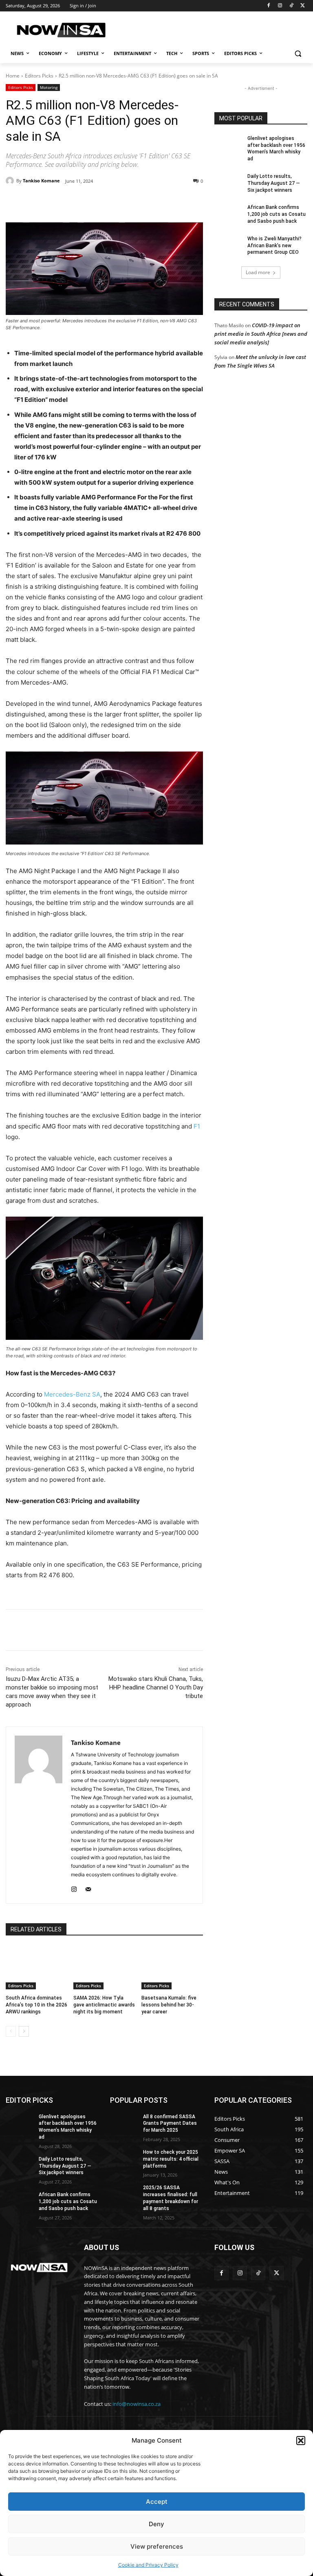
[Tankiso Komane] (11, 181)
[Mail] (88, 1888)
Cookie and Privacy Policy (148, 2565)
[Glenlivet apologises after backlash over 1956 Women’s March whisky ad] (228, 145)
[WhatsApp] (118, 202)
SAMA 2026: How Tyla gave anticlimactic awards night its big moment (104, 2005)
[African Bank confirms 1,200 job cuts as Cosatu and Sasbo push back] (228, 214)
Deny (156, 2524)
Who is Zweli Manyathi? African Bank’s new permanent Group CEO (274, 246)
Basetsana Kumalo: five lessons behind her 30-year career (169, 2005)
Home (13, 76)
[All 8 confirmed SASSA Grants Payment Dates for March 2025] (124, 2123)
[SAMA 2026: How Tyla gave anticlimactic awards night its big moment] (104, 1968)
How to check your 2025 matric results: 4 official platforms (171, 2159)
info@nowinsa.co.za (137, 2404)
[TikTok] (291, 6)
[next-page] (24, 2031)
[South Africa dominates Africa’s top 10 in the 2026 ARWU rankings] (36, 1968)
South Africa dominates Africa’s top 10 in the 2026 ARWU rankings (36, 2005)
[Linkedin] (137, 202)
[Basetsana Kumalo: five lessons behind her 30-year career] (172, 1968)
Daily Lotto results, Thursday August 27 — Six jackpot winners (274, 183)
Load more (258, 272)
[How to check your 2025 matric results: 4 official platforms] (124, 2159)
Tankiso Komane (41, 181)
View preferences (157, 2546)
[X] (303, 6)
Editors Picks (39, 76)
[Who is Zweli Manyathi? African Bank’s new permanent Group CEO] (228, 245)
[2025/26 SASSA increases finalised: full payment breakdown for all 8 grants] (124, 2194)
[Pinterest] (99, 202)
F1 (197, 1126)
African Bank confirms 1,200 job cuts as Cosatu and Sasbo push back (277, 214)
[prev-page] (11, 2031)
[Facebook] (269, 6)
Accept (157, 2502)
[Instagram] (280, 6)
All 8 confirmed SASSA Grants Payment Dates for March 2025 (170, 2124)
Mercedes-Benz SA (72, 1394)
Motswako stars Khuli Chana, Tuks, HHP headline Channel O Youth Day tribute (156, 1687)
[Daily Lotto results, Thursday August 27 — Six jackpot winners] (228, 183)
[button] (301, 2441)
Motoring (49, 87)
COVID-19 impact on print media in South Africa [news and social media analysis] (261, 334)
